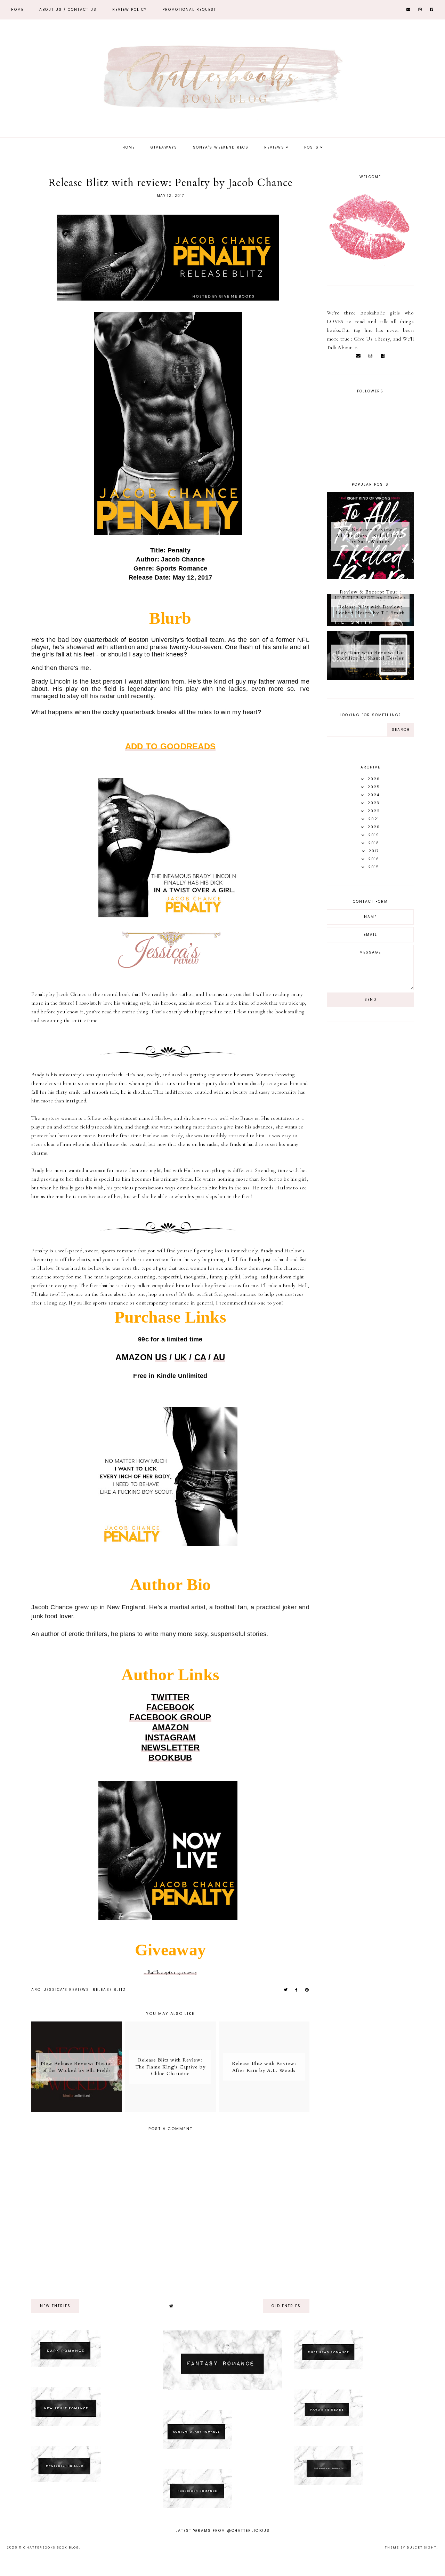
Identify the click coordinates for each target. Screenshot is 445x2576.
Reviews (274, 147)
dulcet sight (422, 2547)
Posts (311, 147)
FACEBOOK (170, 1707)
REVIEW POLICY (130, 10)
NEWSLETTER (171, 1748)
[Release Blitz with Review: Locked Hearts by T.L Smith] (370, 624)
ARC (36, 1990)
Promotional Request (189, 10)
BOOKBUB (170, 1758)
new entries (55, 2306)
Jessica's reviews (67, 1990)
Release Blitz (109, 1990)
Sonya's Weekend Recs (221, 147)
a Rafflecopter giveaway (170, 1972)
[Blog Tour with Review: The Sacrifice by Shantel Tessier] (370, 678)
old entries (286, 2306)
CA (200, 1357)
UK (181, 1357)
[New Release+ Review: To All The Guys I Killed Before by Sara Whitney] (370, 577)
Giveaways (164, 147)
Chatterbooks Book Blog (51, 2547)
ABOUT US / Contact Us (68, 10)
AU (219, 1357)
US (161, 1357)
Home (17, 10)
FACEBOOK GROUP (170, 1717)
